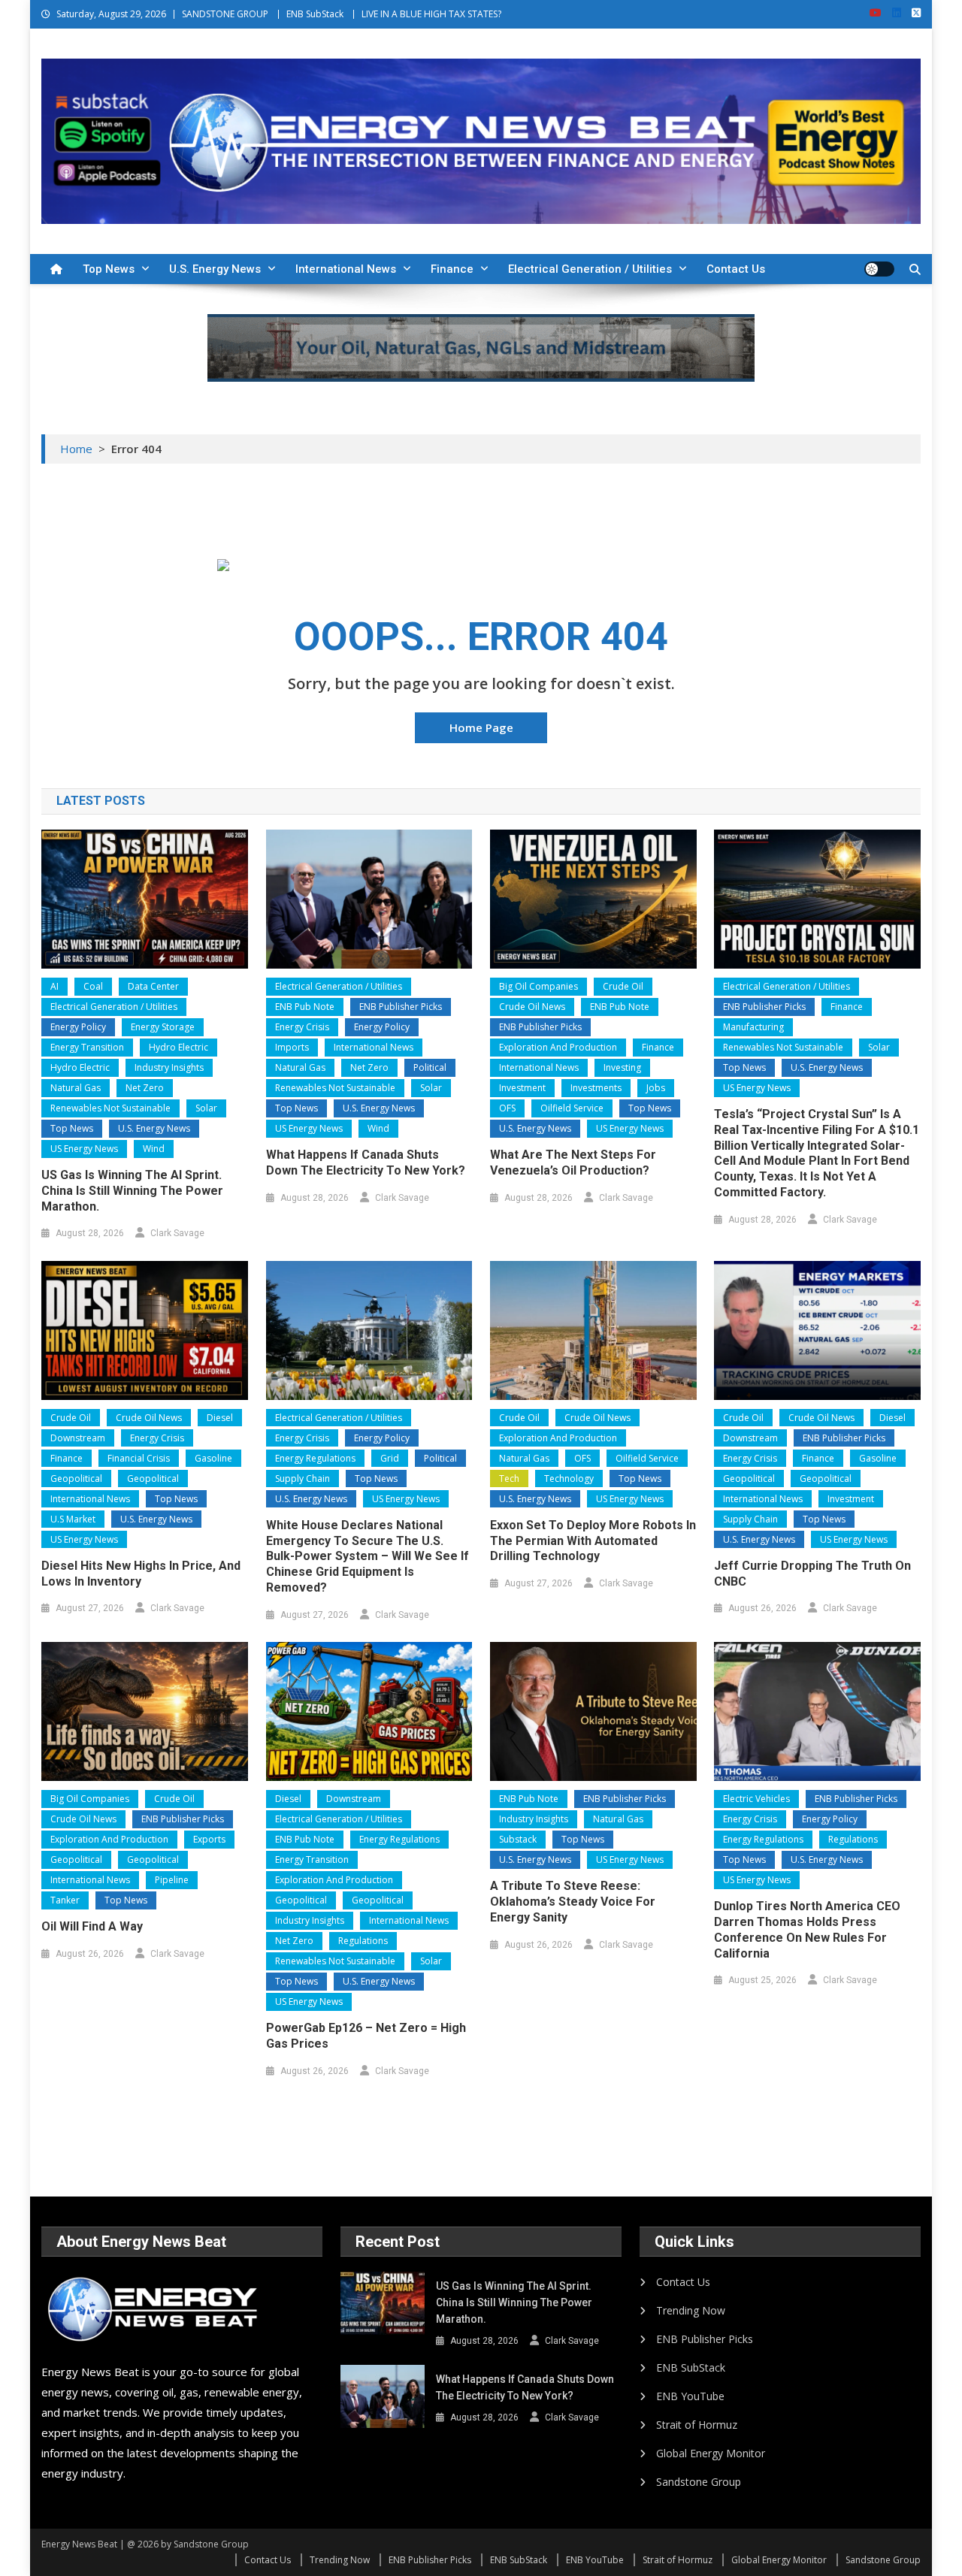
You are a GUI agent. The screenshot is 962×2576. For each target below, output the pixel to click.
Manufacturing (753, 1027)
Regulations (363, 1941)
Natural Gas (76, 1088)
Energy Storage (163, 1027)
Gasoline (213, 1458)
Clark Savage (177, 1233)
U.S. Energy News (215, 269)
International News (346, 269)
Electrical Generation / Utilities (590, 269)
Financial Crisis (139, 1458)
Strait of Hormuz (697, 2425)
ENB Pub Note (305, 1007)
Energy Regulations (315, 1458)
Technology (569, 1478)
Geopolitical (76, 1478)
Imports (292, 1047)
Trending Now (691, 2310)
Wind (154, 1149)
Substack (518, 1839)
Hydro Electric (178, 1047)
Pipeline (172, 1880)
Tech (509, 1478)
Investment (522, 1088)
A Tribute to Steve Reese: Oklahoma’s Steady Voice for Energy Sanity (573, 1902)
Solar (206, 1108)
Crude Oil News (532, 1007)
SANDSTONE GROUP (225, 14)
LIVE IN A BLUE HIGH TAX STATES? (431, 14)
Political (430, 1067)
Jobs (656, 1088)
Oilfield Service (572, 1108)
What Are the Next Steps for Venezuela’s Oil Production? (573, 1163)
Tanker (65, 1900)
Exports (209, 1839)
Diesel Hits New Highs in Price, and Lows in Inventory (141, 1574)
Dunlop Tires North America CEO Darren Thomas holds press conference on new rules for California (807, 1929)
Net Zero (145, 1088)
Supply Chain (303, 1478)
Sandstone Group (699, 2482)
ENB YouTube (690, 2396)
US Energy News (84, 1149)
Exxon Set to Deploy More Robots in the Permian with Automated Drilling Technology (593, 1541)
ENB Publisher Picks (401, 1007)
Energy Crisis (302, 1027)
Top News (109, 269)
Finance (452, 269)
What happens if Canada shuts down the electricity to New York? (366, 1163)
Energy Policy (78, 1027)
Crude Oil (623, 986)
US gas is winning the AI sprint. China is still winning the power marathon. (132, 1191)
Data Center (153, 986)
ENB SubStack (315, 14)
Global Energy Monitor (711, 2453)
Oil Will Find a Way (92, 1926)
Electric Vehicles (756, 1799)
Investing (622, 1067)
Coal (93, 986)
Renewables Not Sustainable (110, 1108)
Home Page (481, 727)
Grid (390, 1458)
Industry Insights (169, 1067)
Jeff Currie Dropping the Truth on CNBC (812, 1574)
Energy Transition (87, 1047)
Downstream (78, 1438)
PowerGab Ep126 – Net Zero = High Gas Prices (366, 2036)
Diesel (220, 1418)
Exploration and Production (558, 1047)
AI (54, 986)
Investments (596, 1088)
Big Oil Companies (538, 986)
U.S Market (73, 1519)
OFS (507, 1108)
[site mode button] (879, 269)
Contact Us (736, 269)
